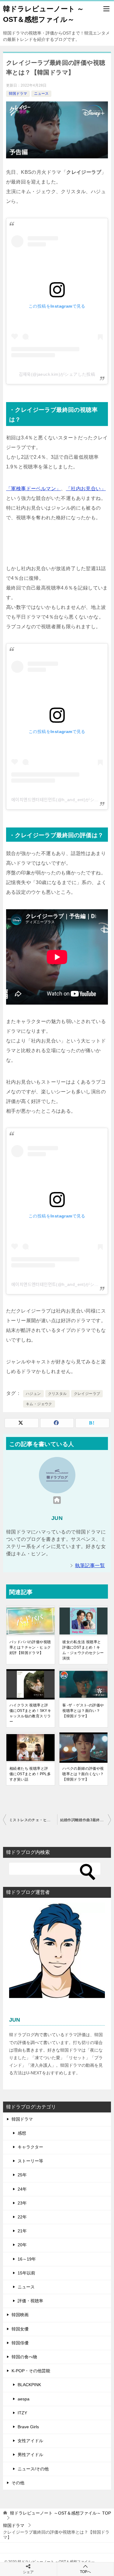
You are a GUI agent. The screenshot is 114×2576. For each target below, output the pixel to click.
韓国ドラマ (18, 94)
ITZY (22, 2413)
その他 (18, 2483)
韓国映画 (20, 2315)
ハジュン (33, 1394)
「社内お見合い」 (86, 489)
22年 (22, 2217)
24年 (22, 2189)
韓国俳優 (20, 2343)
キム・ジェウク (39, 1404)
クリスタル (57, 1394)
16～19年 (27, 2259)
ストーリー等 (30, 2161)
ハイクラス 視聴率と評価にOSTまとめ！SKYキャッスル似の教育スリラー (30, 1713)
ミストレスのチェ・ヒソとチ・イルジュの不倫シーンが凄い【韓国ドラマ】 (33, 1820)
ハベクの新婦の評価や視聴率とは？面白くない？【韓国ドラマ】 (83, 1774)
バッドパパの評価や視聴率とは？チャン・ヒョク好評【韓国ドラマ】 (30, 1647)
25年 (22, 2175)
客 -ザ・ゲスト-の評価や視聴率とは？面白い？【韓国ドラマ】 (83, 1711)
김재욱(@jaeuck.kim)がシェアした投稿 (57, 374)
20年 (22, 2245)
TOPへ (85, 2572)
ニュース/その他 (33, 2469)
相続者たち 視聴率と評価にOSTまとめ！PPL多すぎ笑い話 (30, 1774)
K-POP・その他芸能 (31, 2371)
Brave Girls (28, 2427)
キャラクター (30, 2147)
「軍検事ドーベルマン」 (33, 489)
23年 (22, 2203)
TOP (60, 2513)
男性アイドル (30, 2455)
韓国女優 (20, 2329)
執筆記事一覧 (90, 1565)
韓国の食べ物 (24, 2357)
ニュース (41, 94)
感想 (22, 2133)
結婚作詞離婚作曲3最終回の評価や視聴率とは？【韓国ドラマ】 (86, 1820)
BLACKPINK (29, 2385)
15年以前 (26, 2273)
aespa (24, 2399)
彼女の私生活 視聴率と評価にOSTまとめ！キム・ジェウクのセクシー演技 (83, 1650)
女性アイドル (30, 2441)
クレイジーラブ (87, 1394)
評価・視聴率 (30, 2301)
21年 (22, 2231)
